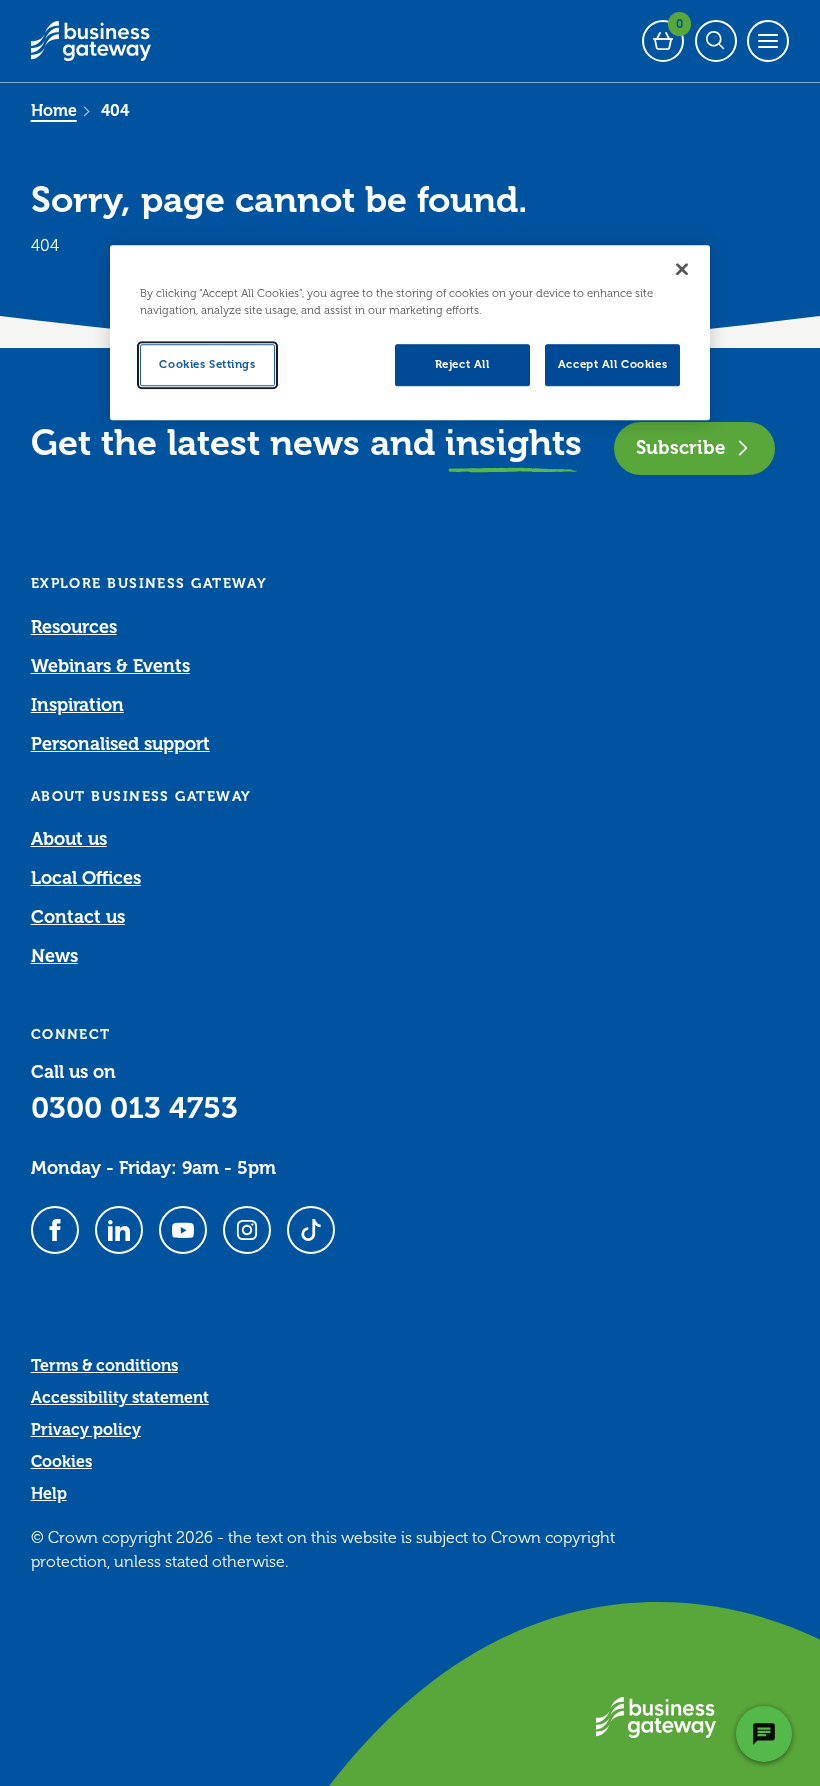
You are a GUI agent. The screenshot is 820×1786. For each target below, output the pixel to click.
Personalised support (120, 744)
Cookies (61, 1462)
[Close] (682, 269)
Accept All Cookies (612, 364)
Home (54, 111)
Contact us (78, 917)
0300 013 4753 (134, 1108)
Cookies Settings (207, 364)
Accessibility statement (120, 1398)
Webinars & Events (110, 666)
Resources (74, 627)
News (54, 956)
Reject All (462, 364)
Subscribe (680, 447)
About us (69, 839)
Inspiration (77, 705)
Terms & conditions (104, 1366)
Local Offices (86, 878)
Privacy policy (86, 1430)
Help (49, 1494)
